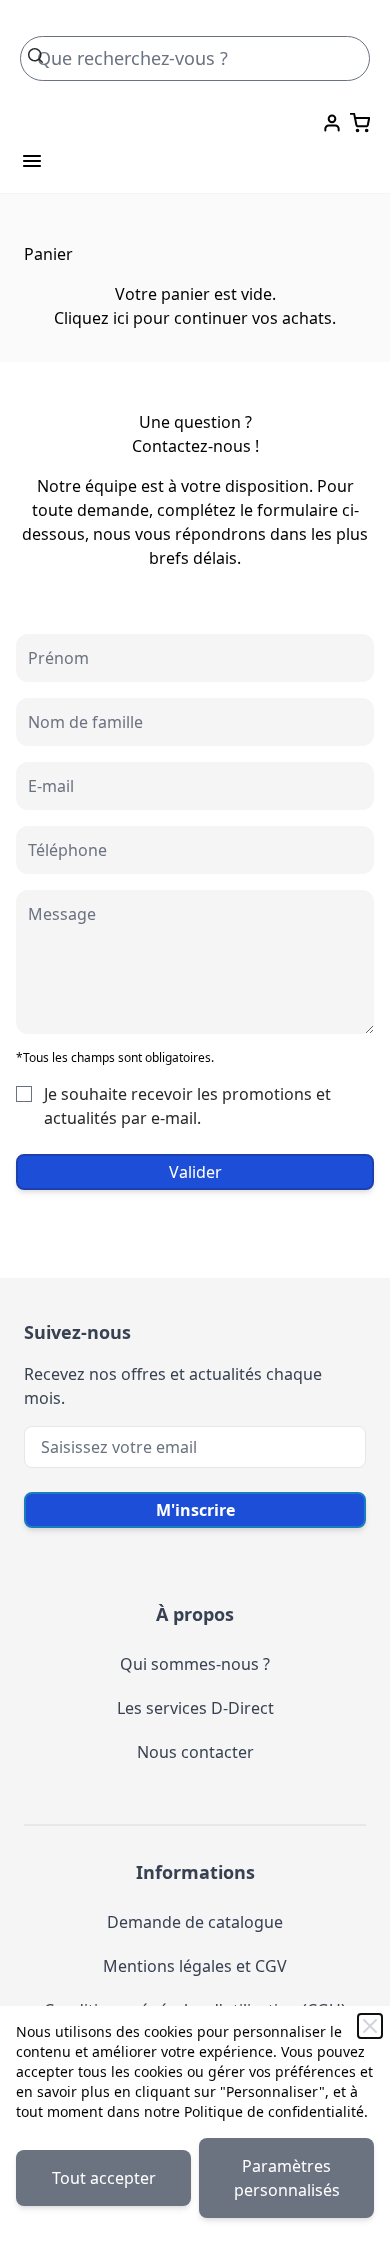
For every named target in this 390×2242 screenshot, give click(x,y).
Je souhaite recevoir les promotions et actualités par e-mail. (187, 1106)
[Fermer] (370, 2026)
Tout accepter (104, 2178)
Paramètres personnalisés (287, 2178)
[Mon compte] (332, 123)
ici (121, 318)
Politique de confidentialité (274, 2111)
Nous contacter (195, 1752)
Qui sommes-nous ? (195, 1664)
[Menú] (32, 161)
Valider (195, 1172)
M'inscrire (195, 1510)
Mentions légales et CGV (195, 1966)
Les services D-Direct (195, 1708)
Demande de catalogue (195, 1922)
